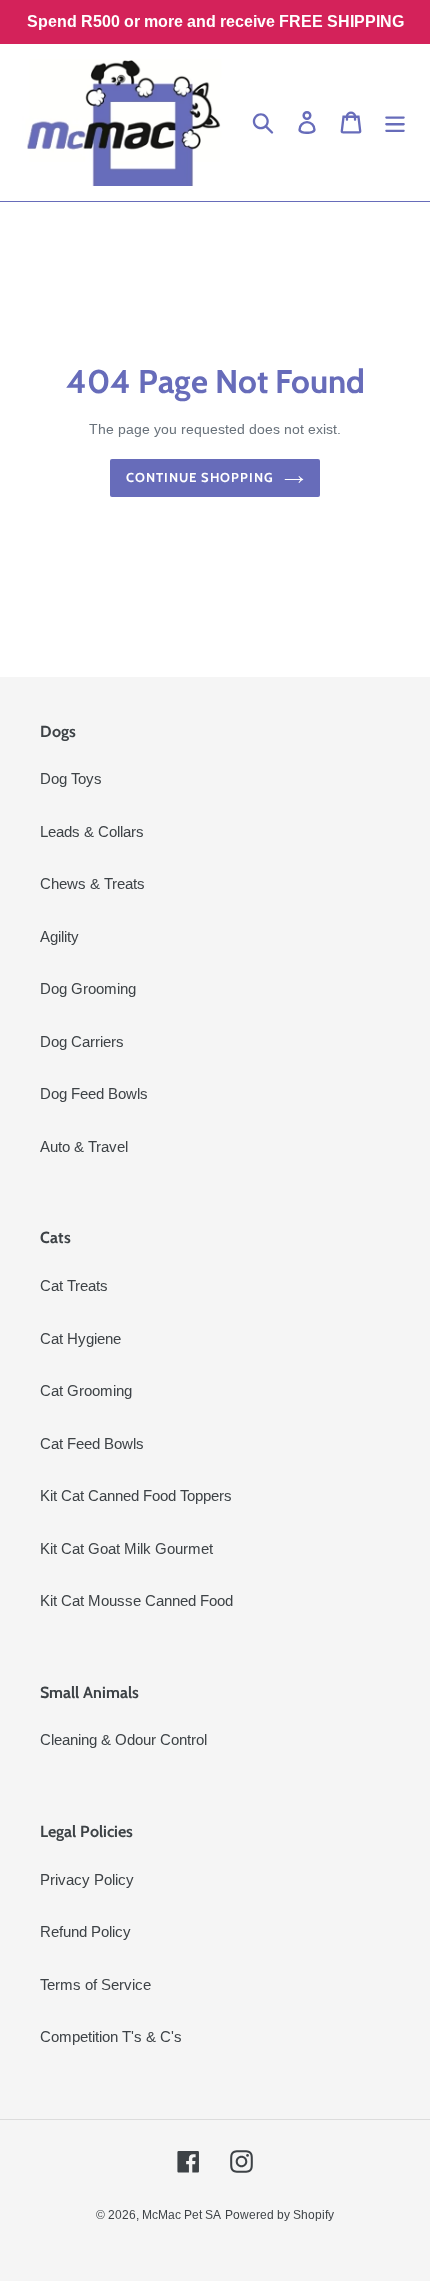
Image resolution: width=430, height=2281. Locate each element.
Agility (59, 936)
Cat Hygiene (80, 1338)
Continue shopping (200, 477)
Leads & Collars (92, 831)
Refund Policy (85, 1931)
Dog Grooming (88, 988)
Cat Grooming (86, 1390)
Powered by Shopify (279, 2215)
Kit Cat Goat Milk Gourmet (126, 1548)
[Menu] (395, 123)
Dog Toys (71, 778)
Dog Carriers (82, 1041)
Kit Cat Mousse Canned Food (136, 1600)
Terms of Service (95, 1984)
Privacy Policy (87, 1879)
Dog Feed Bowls (94, 1093)
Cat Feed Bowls (92, 1443)
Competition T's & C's (111, 2036)
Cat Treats (74, 1285)
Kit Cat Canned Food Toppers (136, 1495)
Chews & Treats (92, 883)
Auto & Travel (84, 1146)
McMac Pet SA (181, 2215)
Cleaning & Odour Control (123, 1739)
